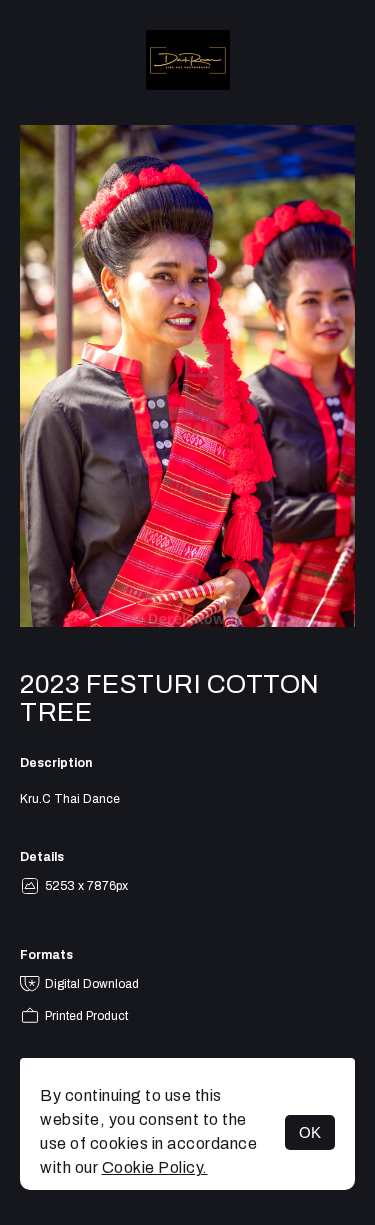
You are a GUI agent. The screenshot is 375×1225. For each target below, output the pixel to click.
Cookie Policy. (155, 1167)
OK (310, 1132)
